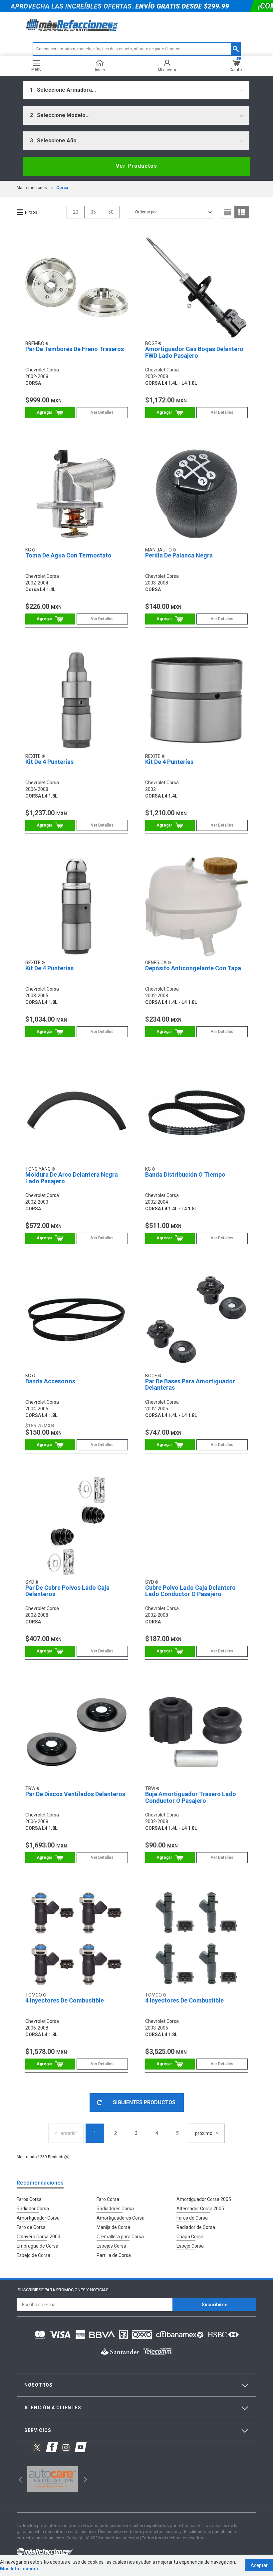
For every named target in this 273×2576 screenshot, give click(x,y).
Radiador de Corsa (196, 2227)
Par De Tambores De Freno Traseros (75, 349)
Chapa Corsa (190, 2237)
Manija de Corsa (113, 2227)
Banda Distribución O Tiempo (185, 1174)
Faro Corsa (108, 2199)
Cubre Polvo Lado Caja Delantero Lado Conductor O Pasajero (190, 1591)
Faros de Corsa (192, 2218)
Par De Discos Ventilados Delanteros (75, 1794)
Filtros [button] (31, 212)
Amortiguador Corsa (38, 2218)
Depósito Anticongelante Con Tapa (193, 968)
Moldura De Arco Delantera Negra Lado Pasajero (72, 1178)
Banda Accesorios (50, 1381)
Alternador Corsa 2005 (200, 2209)
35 (93, 212)
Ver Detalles (102, 412)
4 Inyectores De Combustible (65, 2000)
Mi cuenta (167, 70)
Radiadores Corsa (115, 2209)
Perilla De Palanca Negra (179, 555)
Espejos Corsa (111, 2246)
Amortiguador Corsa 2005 (204, 2199)
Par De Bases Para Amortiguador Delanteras (190, 1385)
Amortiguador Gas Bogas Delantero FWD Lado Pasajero (194, 352)
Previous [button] (18, 2479)
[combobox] (136, 90)
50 (111, 212)
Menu (36, 69)
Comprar (50, 413)
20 (76, 212)
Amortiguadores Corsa (121, 2218)
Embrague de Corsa (37, 2246)
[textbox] (137, 49)
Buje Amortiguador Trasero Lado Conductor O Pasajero (191, 1797)
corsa (62, 188)
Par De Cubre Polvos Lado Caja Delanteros (67, 1591)
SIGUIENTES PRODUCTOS (144, 2102)
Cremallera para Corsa (120, 2237)
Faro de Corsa (31, 2227)
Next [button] (84, 2479)
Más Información (19, 2569)
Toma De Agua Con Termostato (68, 555)
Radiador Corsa (33, 2209)
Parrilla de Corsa (114, 2255)
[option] (52, 2479)
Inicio (100, 70)
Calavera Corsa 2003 (38, 2237)
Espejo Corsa (190, 2246)
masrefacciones (32, 188)
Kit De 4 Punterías (49, 762)
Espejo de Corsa (33, 2255)
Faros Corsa (29, 2199)
